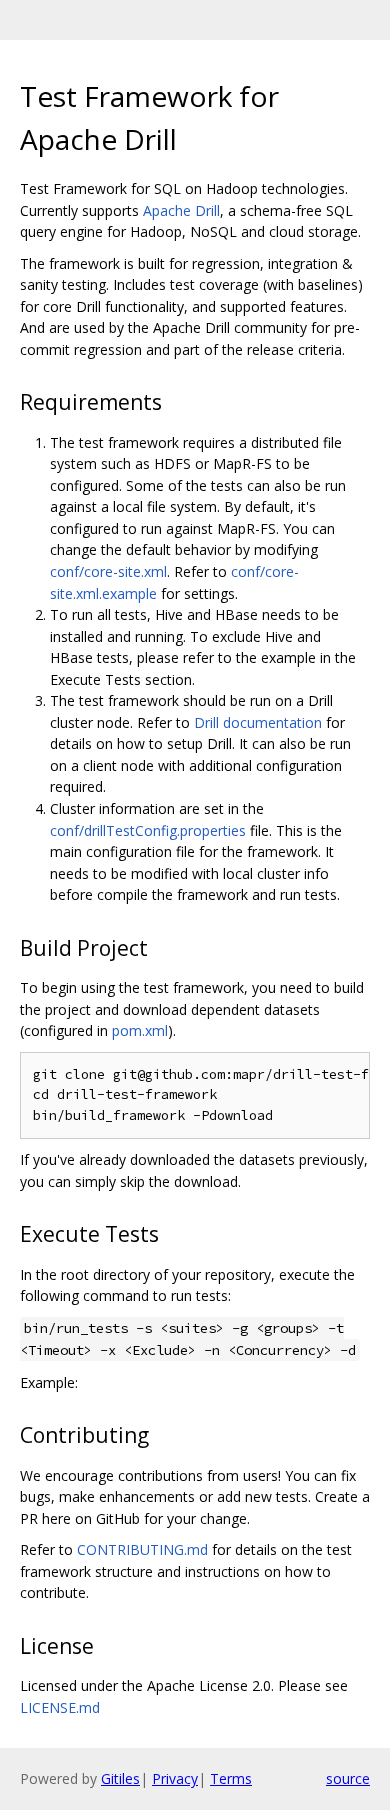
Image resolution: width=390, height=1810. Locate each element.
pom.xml (140, 1030)
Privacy (175, 1778)
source (348, 1778)
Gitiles (120, 1778)
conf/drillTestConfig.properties (148, 830)
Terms (231, 1778)
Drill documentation (258, 722)
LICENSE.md (60, 1707)
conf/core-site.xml (108, 571)
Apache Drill (181, 210)
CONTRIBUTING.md (142, 1549)
